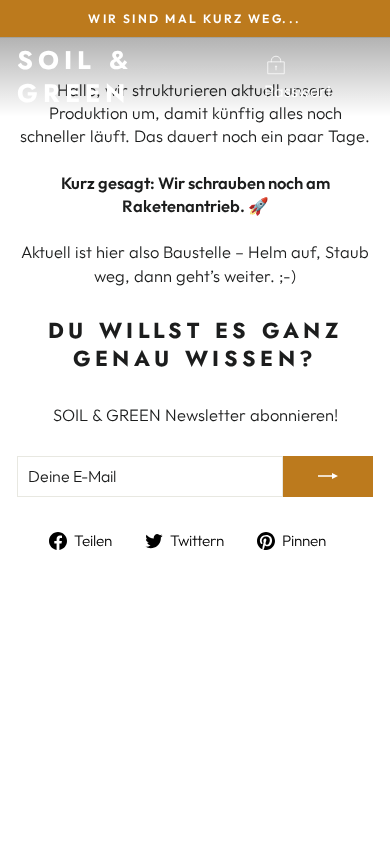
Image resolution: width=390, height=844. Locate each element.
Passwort (298, 90)
